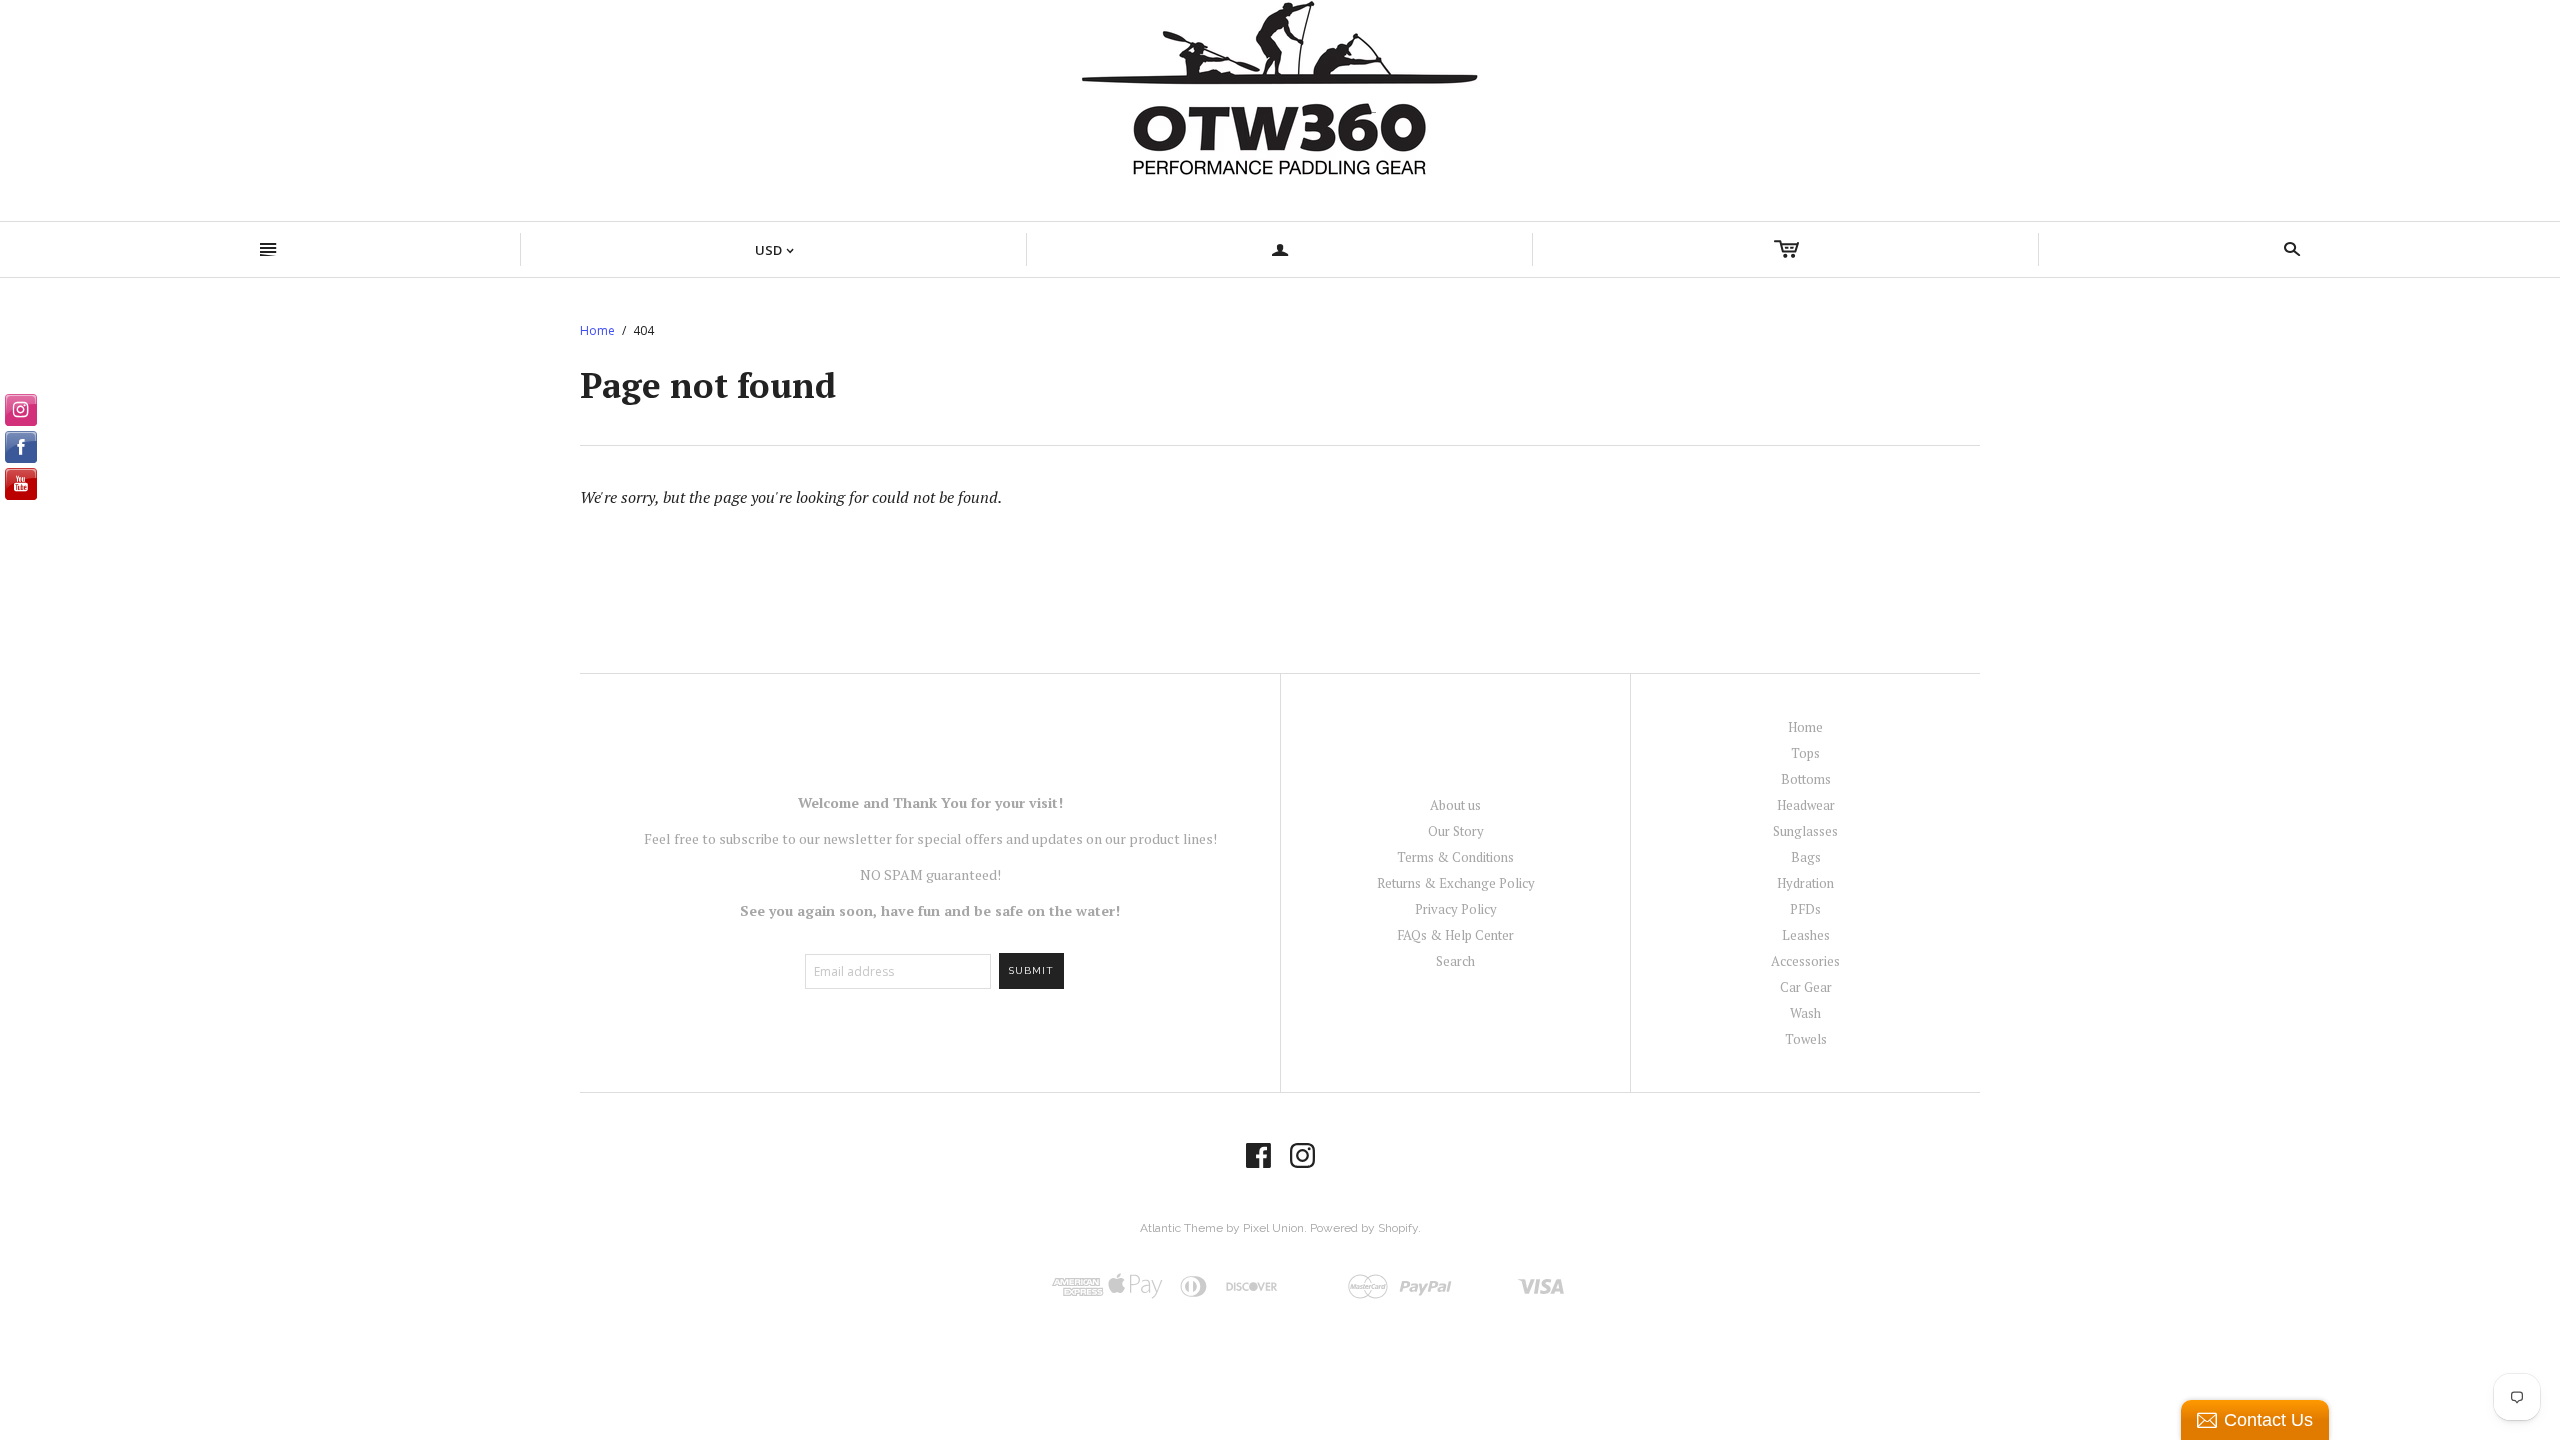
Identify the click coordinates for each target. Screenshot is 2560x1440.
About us (1455, 805)
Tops (1805, 753)
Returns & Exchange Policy (1456, 883)
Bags (1806, 857)
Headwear (1806, 805)
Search (1455, 961)
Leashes (1806, 935)
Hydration (1805, 883)
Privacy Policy (1456, 909)
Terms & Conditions (1455, 857)
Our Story (1456, 831)
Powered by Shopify (1364, 1228)
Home (597, 330)
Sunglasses (1805, 831)
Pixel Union (1273, 1228)
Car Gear (1806, 987)
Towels (1806, 1039)
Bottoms (1806, 779)
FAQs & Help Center (1455, 935)
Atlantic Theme (1181, 1228)
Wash (1805, 1013)
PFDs (1805, 909)
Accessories (1805, 961)
